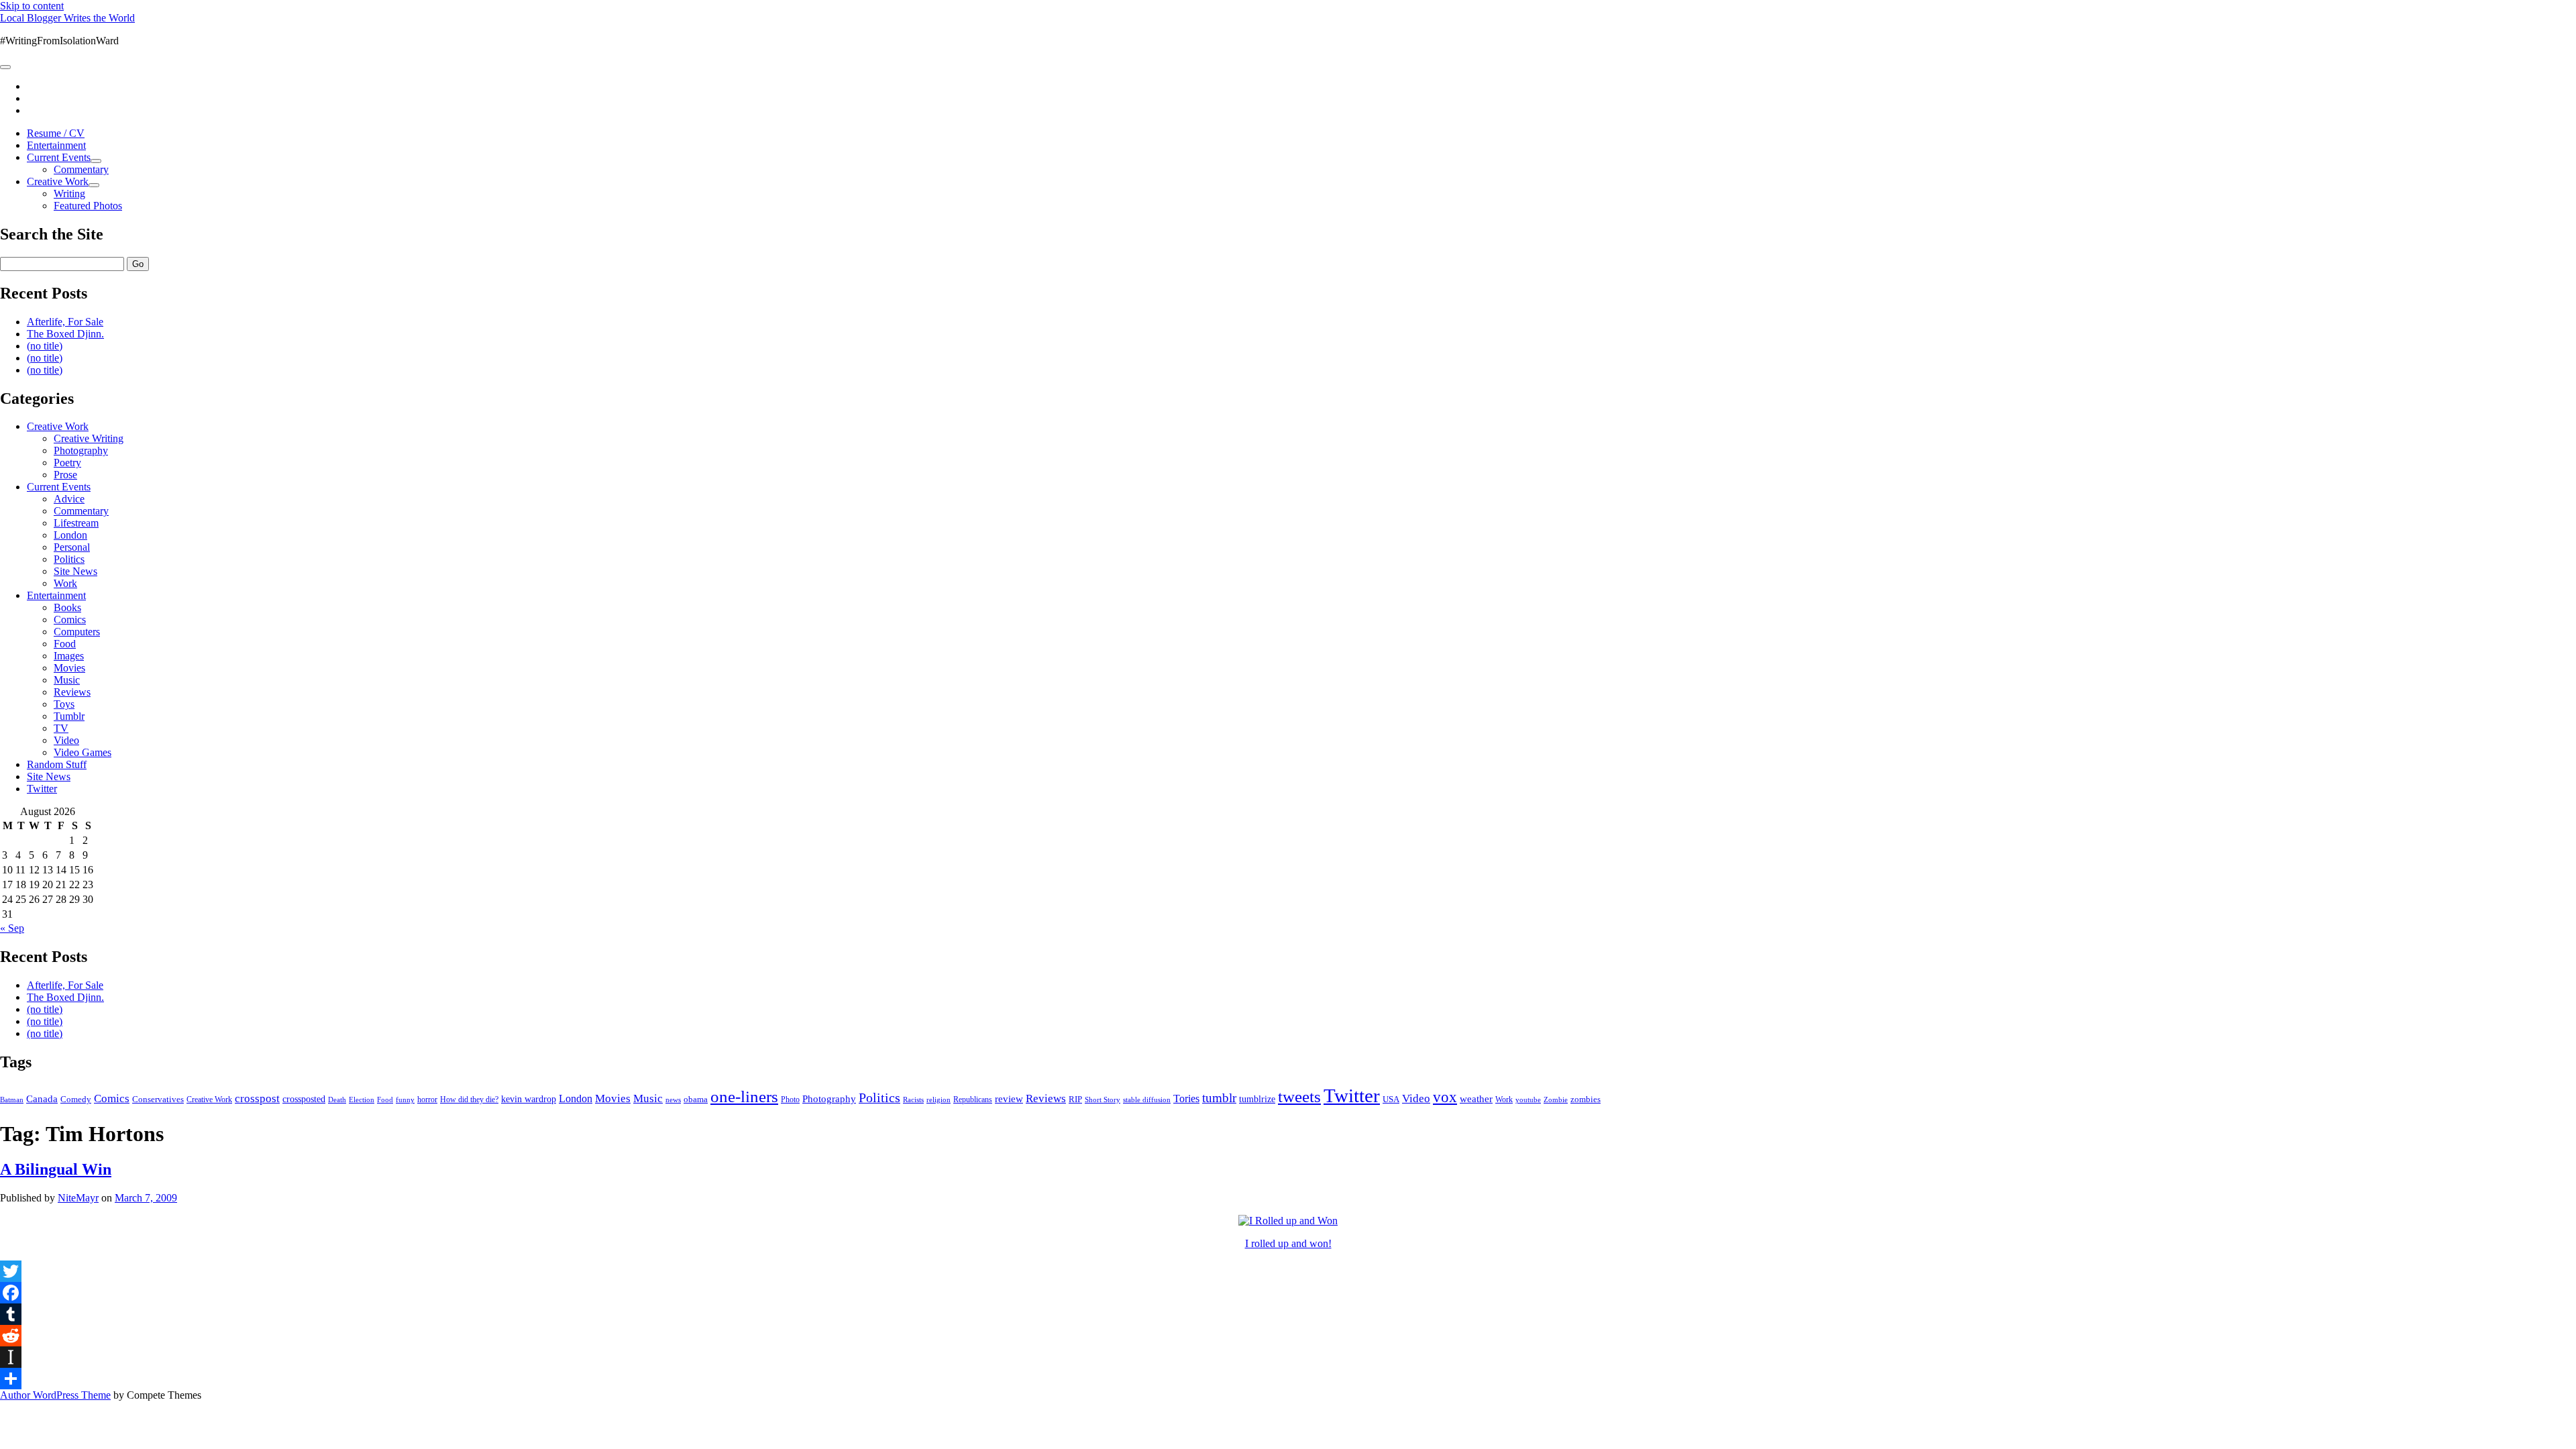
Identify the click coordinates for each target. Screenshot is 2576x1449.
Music (67, 680)
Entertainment (56, 145)
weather (1476, 1098)
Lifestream (76, 523)
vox (1445, 1097)
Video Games (83, 752)
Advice (69, 499)
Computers (77, 632)
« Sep (12, 928)
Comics (70, 620)
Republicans (973, 1099)
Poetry (67, 463)
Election (362, 1099)
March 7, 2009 (146, 1198)
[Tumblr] (1288, 1314)
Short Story (1103, 1099)
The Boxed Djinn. (65, 334)
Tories (1186, 1098)
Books (67, 607)
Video (66, 740)
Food (65, 644)
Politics (69, 559)
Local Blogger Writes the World (67, 18)
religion (938, 1099)
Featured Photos (88, 206)
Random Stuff (57, 764)
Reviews (72, 692)
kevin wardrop (529, 1099)
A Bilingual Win (56, 1169)
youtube (1528, 1099)
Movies (69, 668)
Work (65, 583)
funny (405, 1100)
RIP (1075, 1099)
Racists (913, 1099)
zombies (1586, 1099)
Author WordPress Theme (55, 1395)
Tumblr (69, 716)
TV (61, 728)
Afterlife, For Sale (65, 322)
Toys (64, 704)
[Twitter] (1288, 1271)
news (673, 1099)
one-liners (744, 1096)
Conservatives (158, 1099)
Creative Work (58, 181)
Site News (75, 571)
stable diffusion (1147, 1099)
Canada (42, 1099)
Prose (65, 475)
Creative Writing (89, 438)
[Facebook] (1288, 1293)
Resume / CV (56, 133)
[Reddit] (1288, 1336)
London (70, 535)
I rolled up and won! (1288, 1243)
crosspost (257, 1098)
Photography (81, 450)
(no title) (45, 346)
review (1009, 1099)
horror (427, 1099)
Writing (69, 194)
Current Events (59, 157)
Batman (12, 1100)
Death (337, 1099)
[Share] (1288, 1379)
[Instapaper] (1288, 1357)
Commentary (81, 169)
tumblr (1219, 1098)
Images (69, 656)
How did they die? (469, 1099)
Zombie (1556, 1099)
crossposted (304, 1099)
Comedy (76, 1099)
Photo (790, 1099)
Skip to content (32, 6)
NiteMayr (78, 1198)
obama (696, 1099)
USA (1391, 1099)
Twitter (42, 789)
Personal (72, 547)
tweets (1299, 1096)
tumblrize (1257, 1099)
